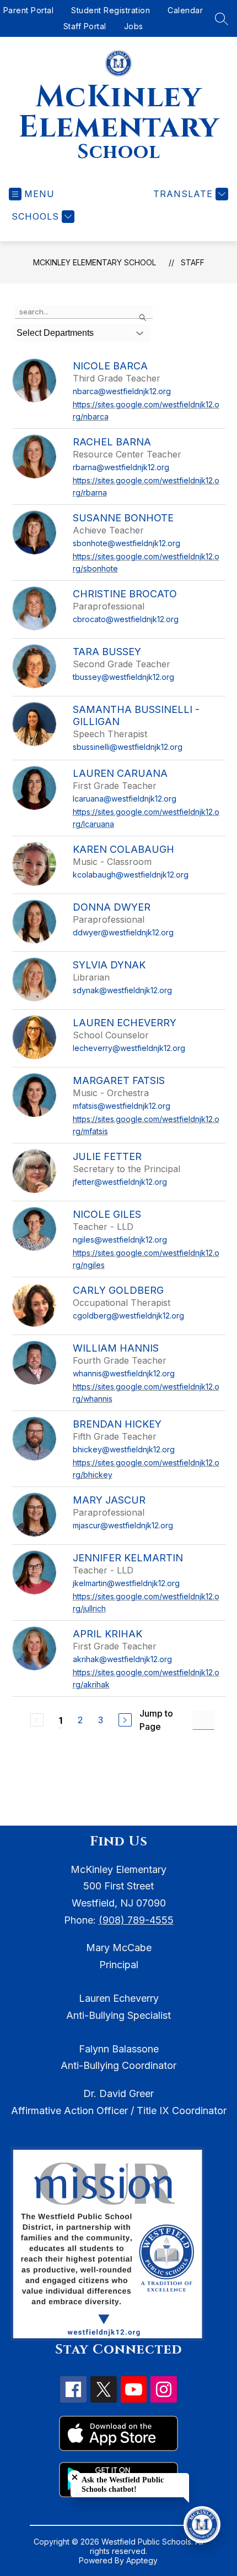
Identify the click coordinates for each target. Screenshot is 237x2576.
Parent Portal (29, 10)
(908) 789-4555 (136, 1920)
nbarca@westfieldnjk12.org (122, 391)
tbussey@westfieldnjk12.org (123, 677)
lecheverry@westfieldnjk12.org (129, 1048)
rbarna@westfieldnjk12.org (121, 467)
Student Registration (111, 10)
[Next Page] (125, 1720)
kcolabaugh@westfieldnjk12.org (131, 875)
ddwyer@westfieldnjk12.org (123, 932)
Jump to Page (156, 1720)
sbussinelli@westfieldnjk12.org (128, 747)
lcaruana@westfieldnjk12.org (125, 799)
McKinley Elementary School (95, 262)
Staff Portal (85, 26)
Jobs (134, 26)
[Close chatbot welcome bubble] (75, 2477)
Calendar (185, 10)
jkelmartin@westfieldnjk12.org (126, 1583)
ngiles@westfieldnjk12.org (120, 1240)
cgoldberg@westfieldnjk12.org (128, 1316)
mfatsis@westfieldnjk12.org (122, 1106)
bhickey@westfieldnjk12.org (124, 1449)
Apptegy (142, 2560)
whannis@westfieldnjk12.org (124, 1373)
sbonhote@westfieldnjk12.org (126, 543)
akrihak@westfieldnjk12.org (122, 1659)
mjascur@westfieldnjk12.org (123, 1525)
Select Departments (55, 333)
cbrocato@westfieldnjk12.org (126, 619)
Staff (193, 262)
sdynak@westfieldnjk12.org (122, 990)
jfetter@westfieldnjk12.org (120, 1182)
